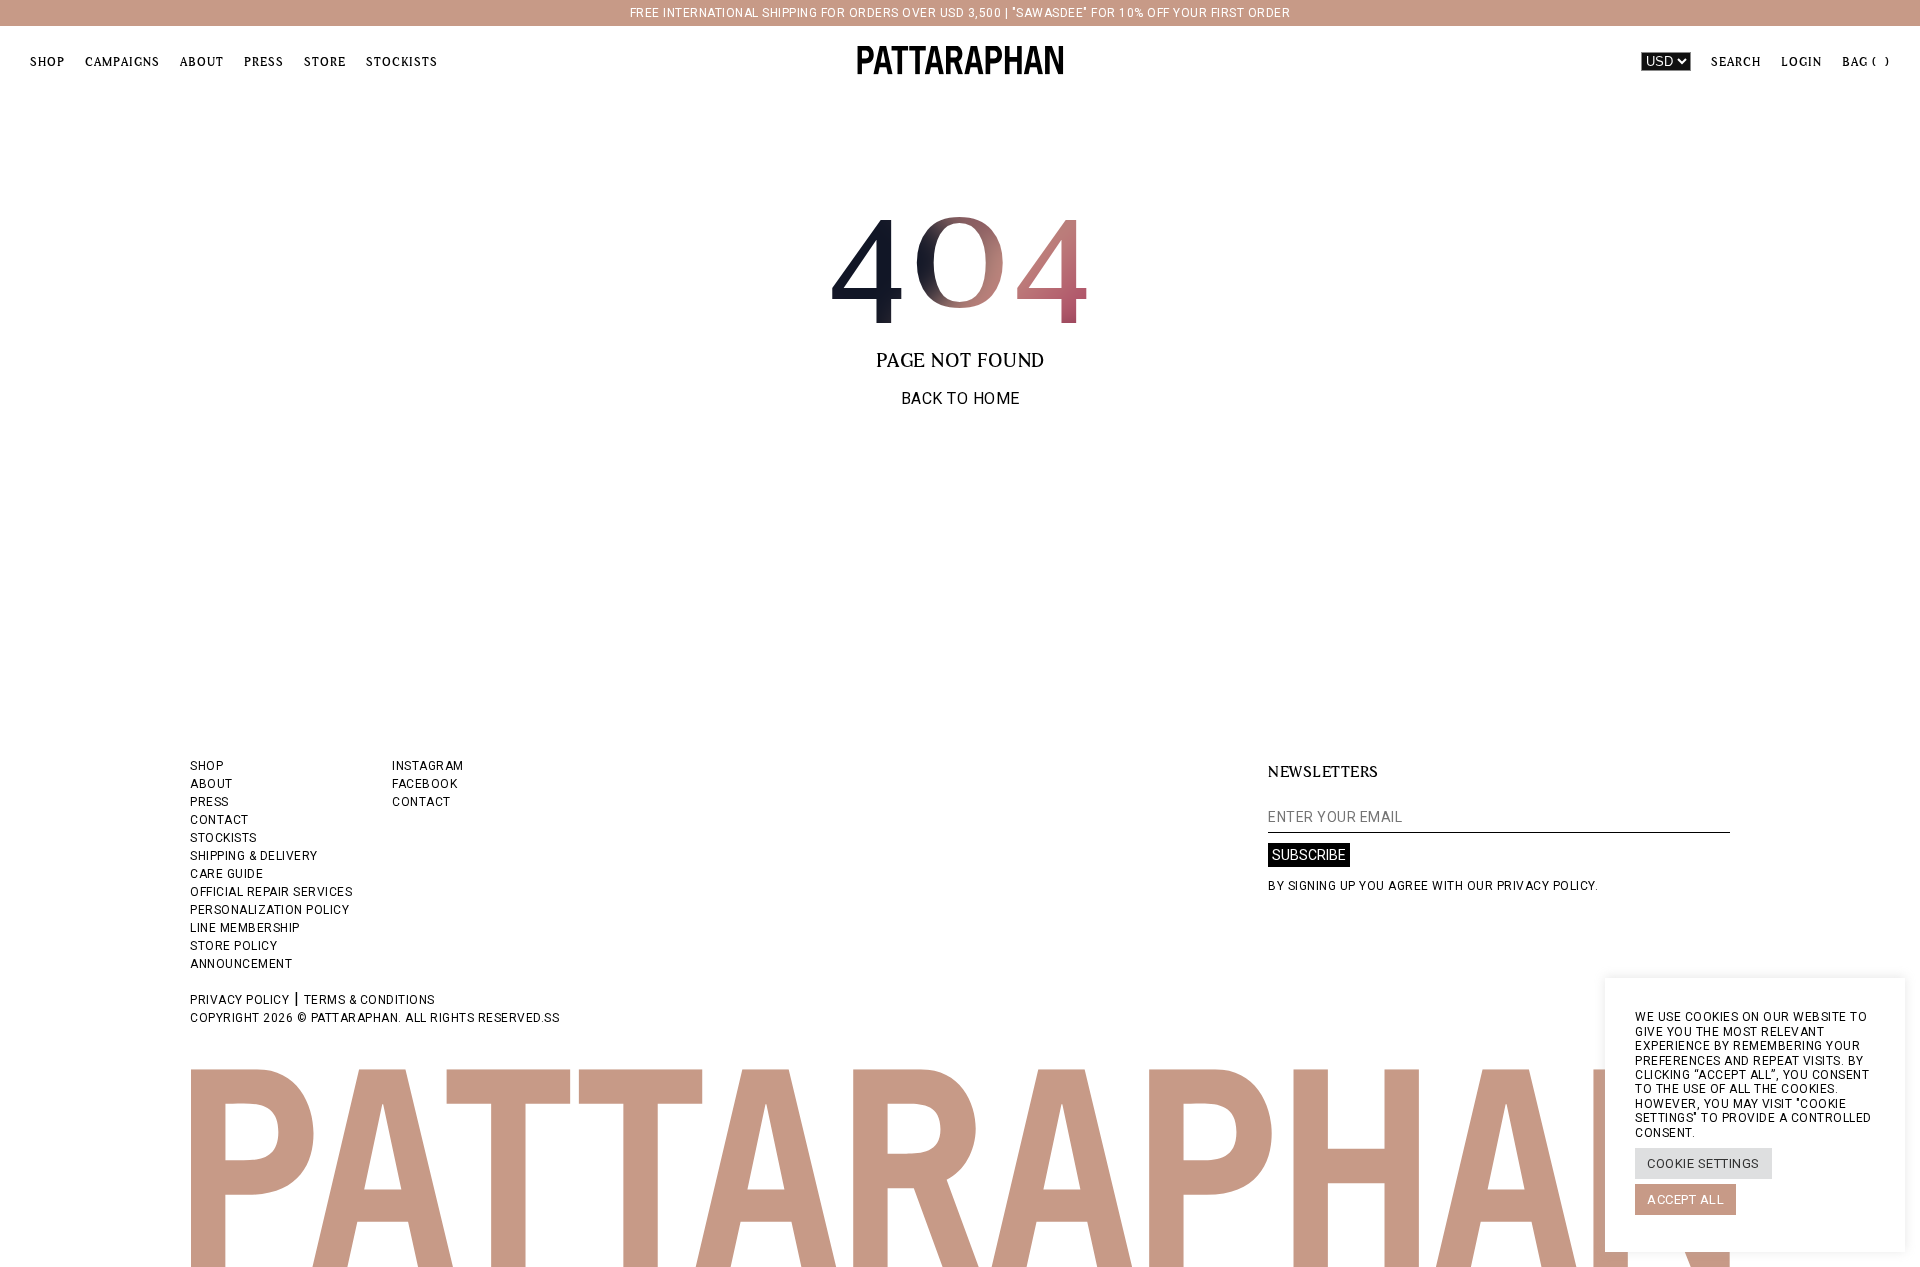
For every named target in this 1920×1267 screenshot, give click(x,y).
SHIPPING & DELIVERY (254, 856)
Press (264, 62)
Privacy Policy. (1548, 886)
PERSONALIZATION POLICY (269, 910)
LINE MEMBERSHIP (245, 928)
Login (1801, 62)
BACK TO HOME (960, 398)
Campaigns (122, 62)
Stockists (402, 62)
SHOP (206, 766)
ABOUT (211, 784)
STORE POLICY (233, 946)
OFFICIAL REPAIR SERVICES (271, 892)
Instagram (428, 766)
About (202, 62)
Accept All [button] (1685, 1199)
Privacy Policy (239, 1000)
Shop (47, 62)
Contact (421, 802)
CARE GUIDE (226, 874)
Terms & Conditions (369, 1000)
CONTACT (219, 820)
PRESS (209, 802)
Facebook (424, 784)
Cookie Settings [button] (1703, 1163)
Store (325, 62)
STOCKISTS (223, 838)
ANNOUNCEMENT (241, 964)
